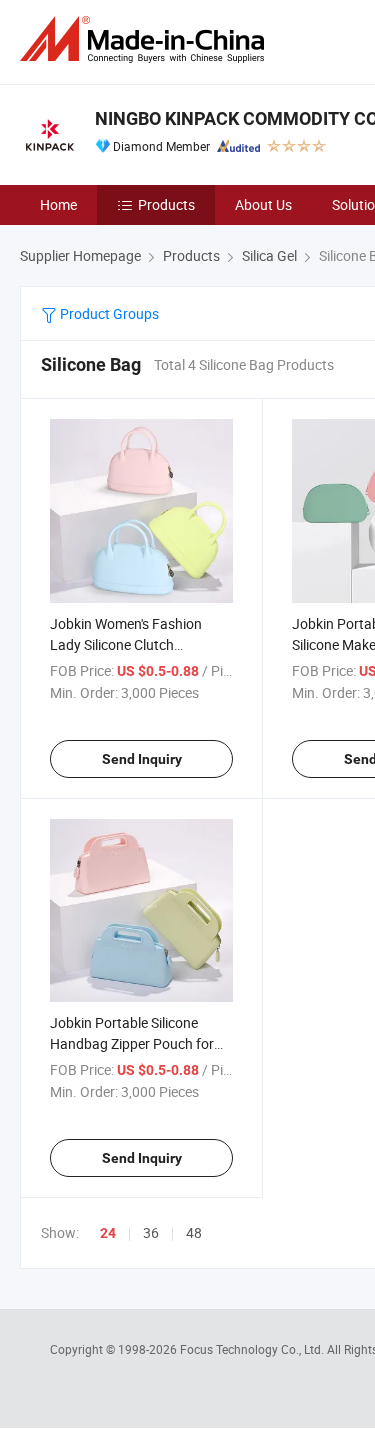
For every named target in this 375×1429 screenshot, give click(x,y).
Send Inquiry (142, 759)
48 (194, 1232)
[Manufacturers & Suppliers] (146, 39)
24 (108, 1233)
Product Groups (108, 313)
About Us (263, 204)
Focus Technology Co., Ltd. (253, 1349)
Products (166, 204)
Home (58, 204)
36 (151, 1232)
